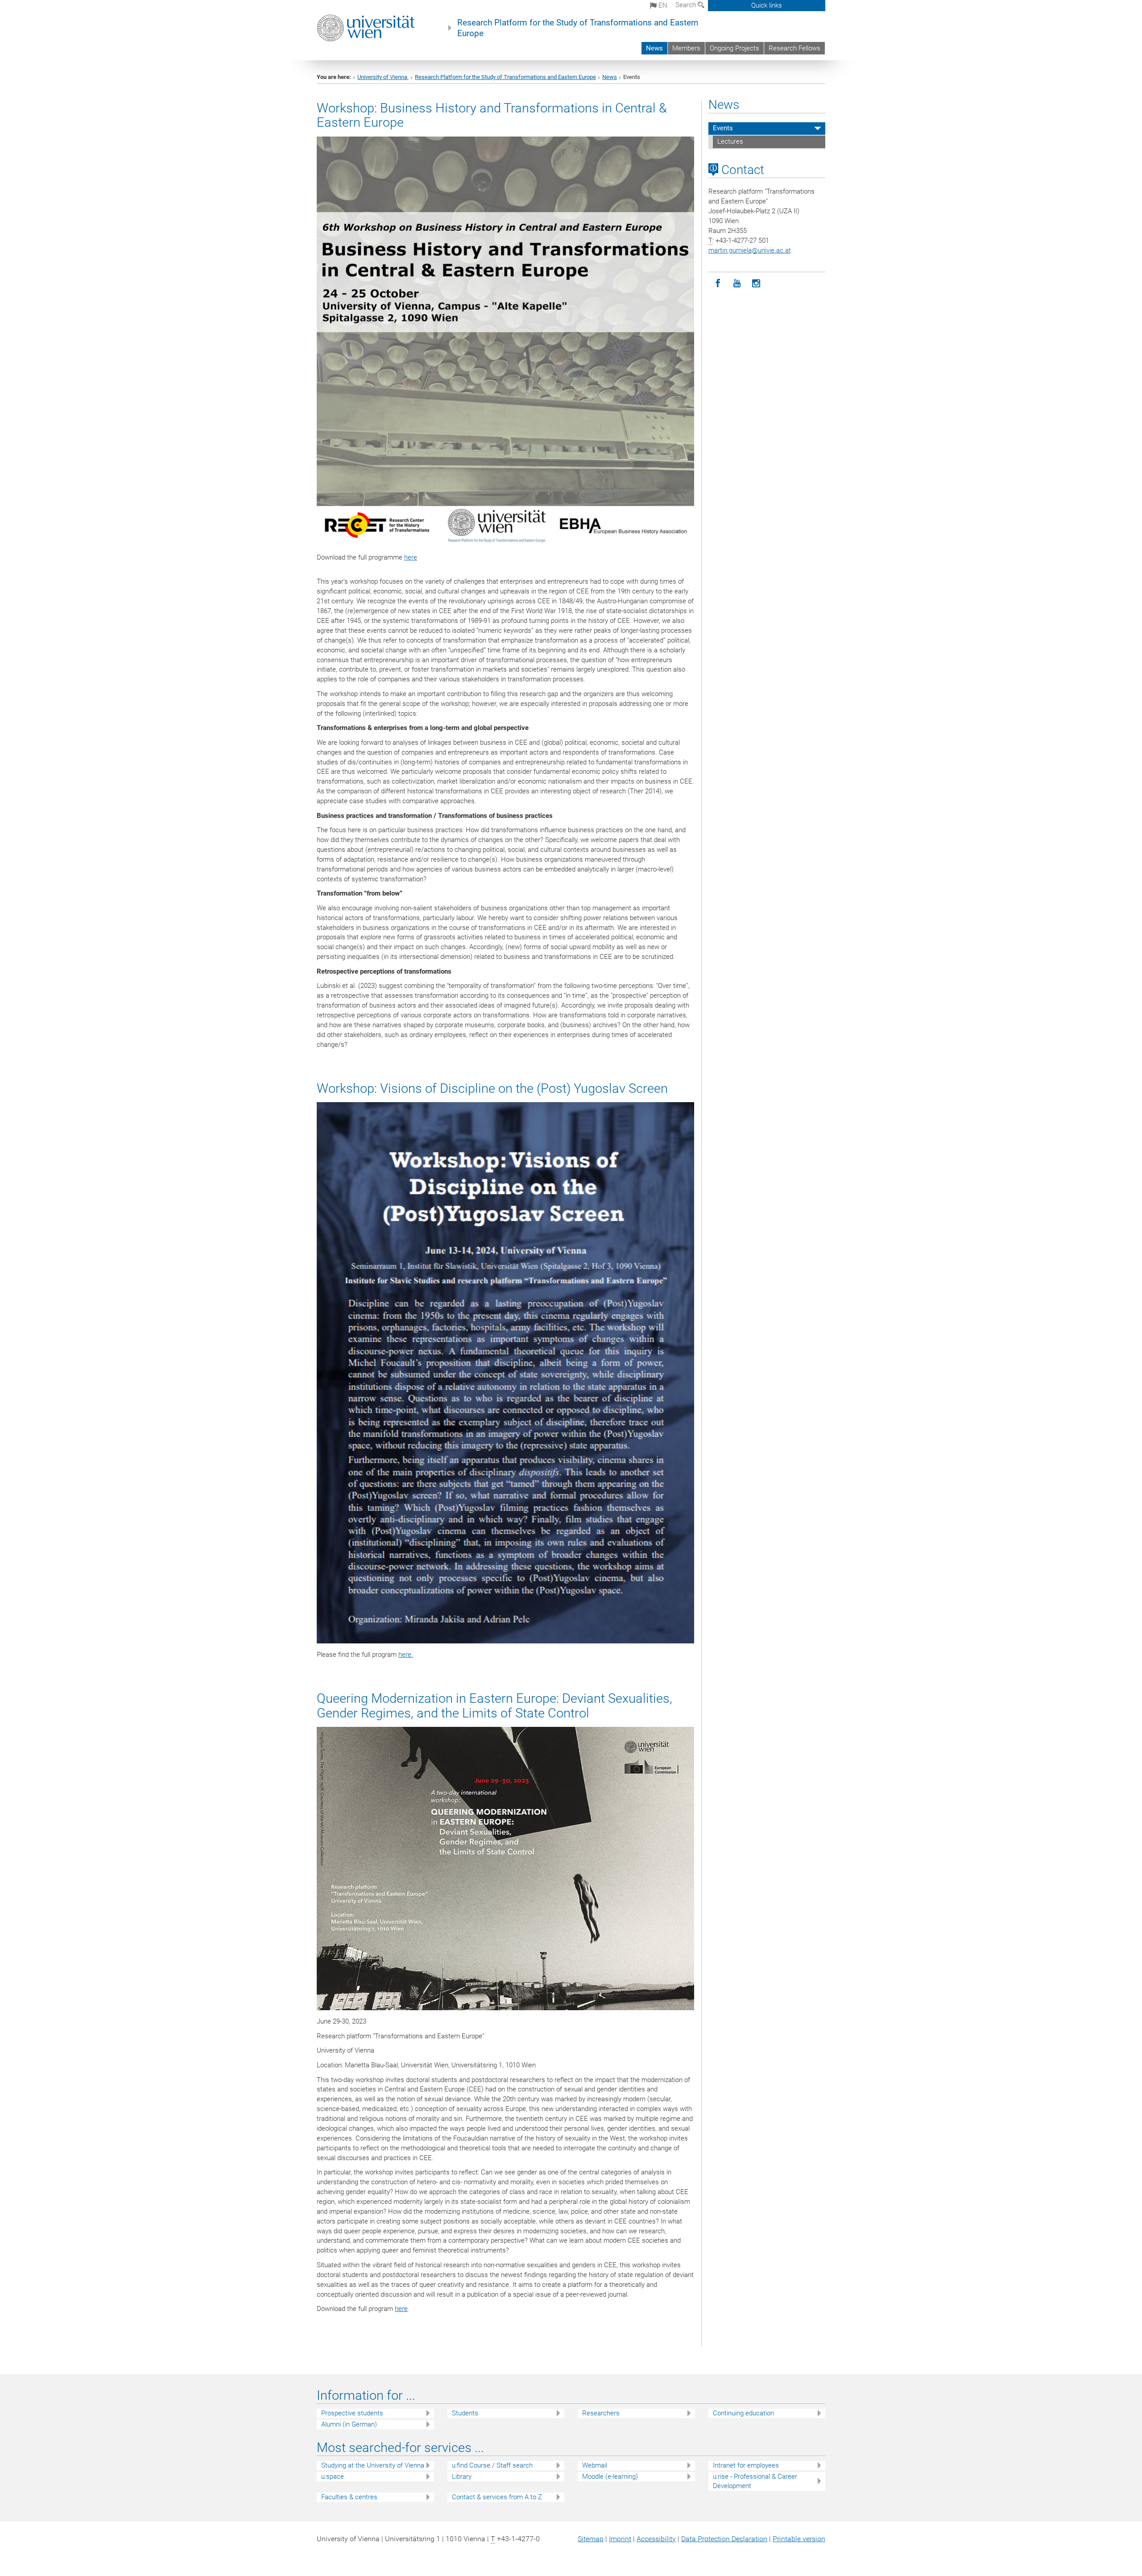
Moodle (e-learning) (610, 2476)
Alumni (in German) (349, 2424)
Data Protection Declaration (724, 2539)
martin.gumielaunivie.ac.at (750, 250)
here (411, 557)
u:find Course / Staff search (492, 2465)
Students (465, 2413)
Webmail (595, 2465)
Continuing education (743, 2413)
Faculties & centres (349, 2497)
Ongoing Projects (734, 48)
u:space (333, 2476)
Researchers (601, 2413)
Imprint (620, 2539)
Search (687, 5)
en (662, 5)
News (654, 48)
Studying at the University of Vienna (373, 2465)
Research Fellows (794, 48)
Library (462, 2476)
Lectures (730, 141)
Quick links (767, 5)
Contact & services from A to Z (497, 2497)
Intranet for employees (746, 2465)
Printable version (799, 2539)
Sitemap (591, 2539)
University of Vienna (383, 77)
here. (406, 1655)
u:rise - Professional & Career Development (755, 2481)
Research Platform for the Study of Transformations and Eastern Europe (578, 28)
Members (686, 48)
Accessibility (656, 2539)
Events (723, 128)
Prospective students (352, 2413)
